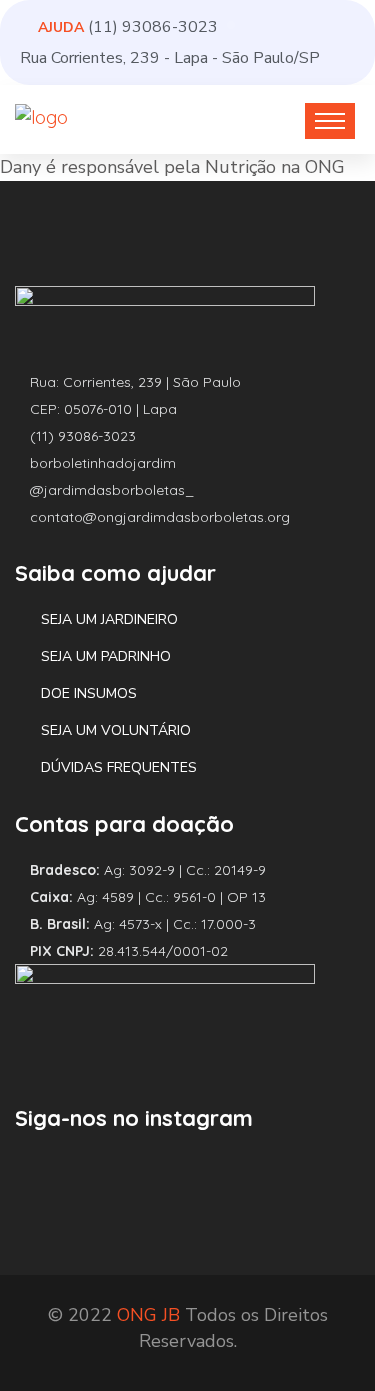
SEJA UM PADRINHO (106, 656)
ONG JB (148, 1315)
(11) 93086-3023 (153, 27)
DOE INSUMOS (89, 693)
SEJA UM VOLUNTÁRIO (116, 730)
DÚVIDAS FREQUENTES (119, 767)
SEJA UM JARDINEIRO (109, 619)
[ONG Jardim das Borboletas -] (41, 116)
